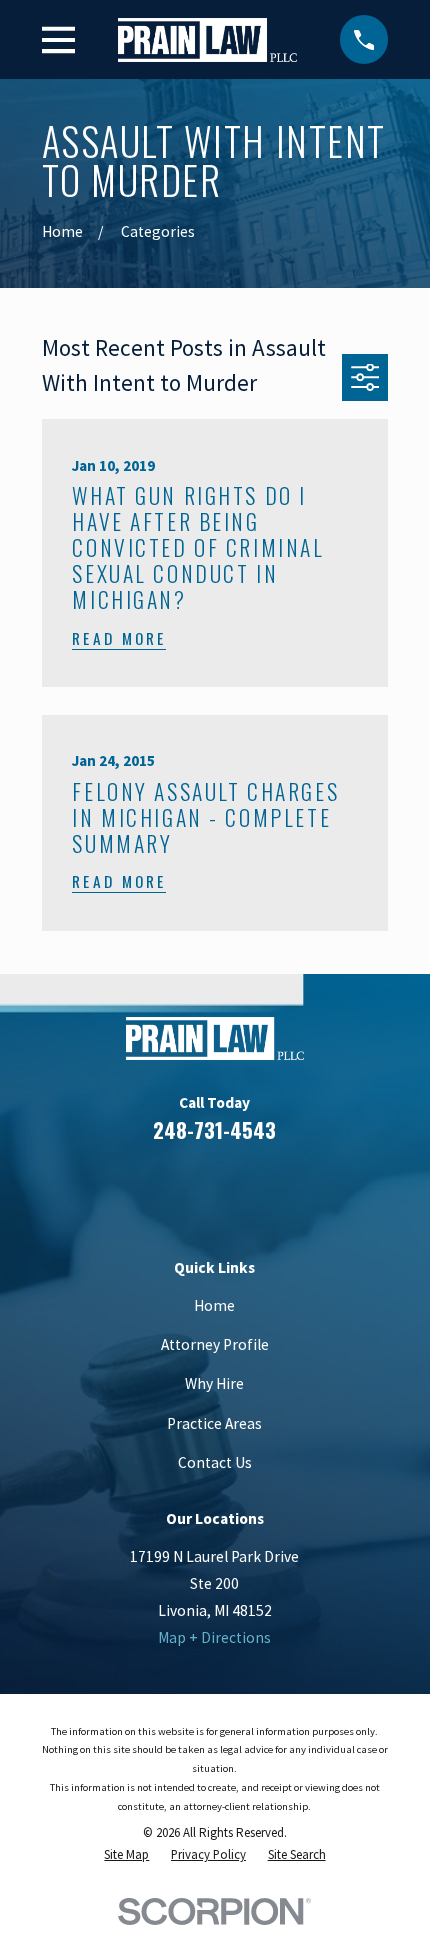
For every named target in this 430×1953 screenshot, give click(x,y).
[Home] (207, 40)
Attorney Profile (215, 1344)
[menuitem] (126, 1855)
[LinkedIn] (191, 1190)
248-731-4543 (214, 1129)
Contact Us (215, 1462)
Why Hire (214, 1383)
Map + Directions (214, 1637)
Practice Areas (214, 1423)
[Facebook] (142, 1190)
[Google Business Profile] (240, 1190)
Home (214, 1305)
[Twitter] (289, 1190)
